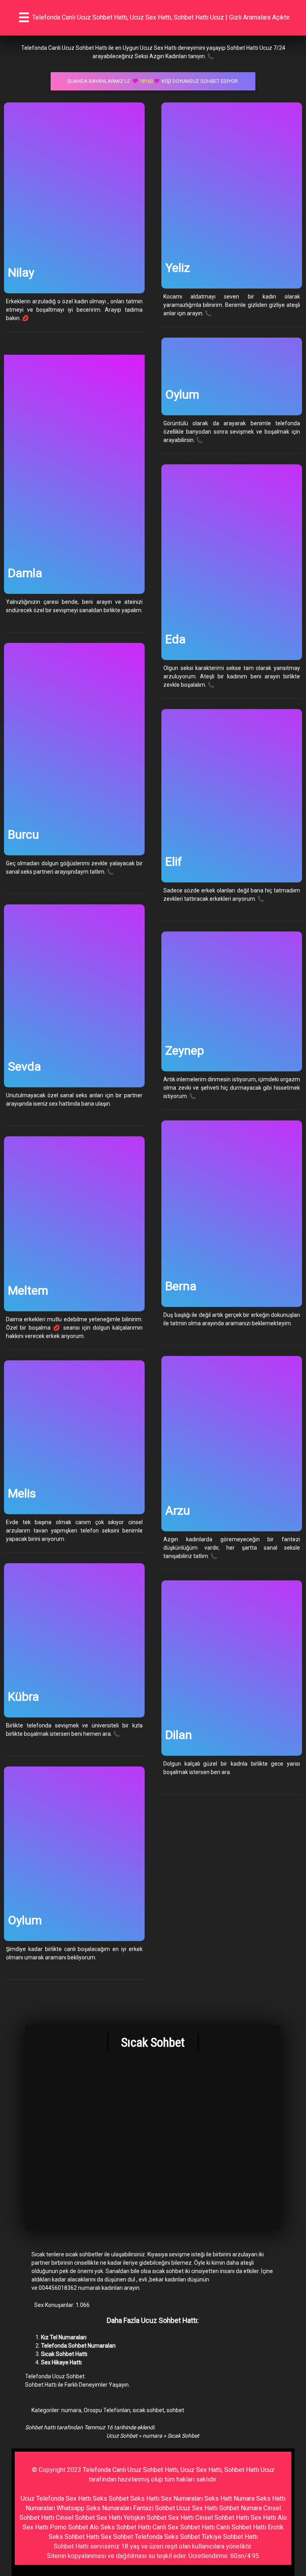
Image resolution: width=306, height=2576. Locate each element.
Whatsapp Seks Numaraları (94, 2508)
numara (71, 2410)
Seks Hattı (145, 2498)
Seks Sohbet (111, 2498)
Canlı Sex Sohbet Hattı (184, 2527)
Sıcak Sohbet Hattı (64, 2354)
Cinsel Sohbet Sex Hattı (89, 2518)
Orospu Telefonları (107, 2410)
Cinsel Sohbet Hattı (222, 2518)
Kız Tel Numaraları (64, 2337)
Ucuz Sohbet (122, 2436)
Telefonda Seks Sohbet (167, 2537)
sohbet (175, 2410)
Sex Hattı (263, 2518)
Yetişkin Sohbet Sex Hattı (159, 2518)
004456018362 (58, 2288)
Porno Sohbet (69, 2527)
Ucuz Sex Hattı (197, 2508)
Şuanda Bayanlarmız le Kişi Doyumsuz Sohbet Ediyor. (153, 81)
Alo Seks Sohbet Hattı (120, 2527)
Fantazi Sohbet (154, 2508)
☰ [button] (24, 18)
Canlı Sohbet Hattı (241, 2527)
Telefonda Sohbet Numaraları (78, 2346)
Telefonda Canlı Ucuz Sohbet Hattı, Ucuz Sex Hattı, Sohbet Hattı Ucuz (179, 2470)
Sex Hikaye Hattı (61, 2362)
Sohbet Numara (240, 2508)
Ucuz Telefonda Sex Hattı (56, 2498)
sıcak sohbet (148, 2410)
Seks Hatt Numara (229, 2498)
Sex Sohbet (117, 2537)
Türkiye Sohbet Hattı (230, 2537)
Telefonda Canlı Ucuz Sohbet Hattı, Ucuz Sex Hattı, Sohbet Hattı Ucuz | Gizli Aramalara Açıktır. (161, 17)
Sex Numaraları (182, 2498)
